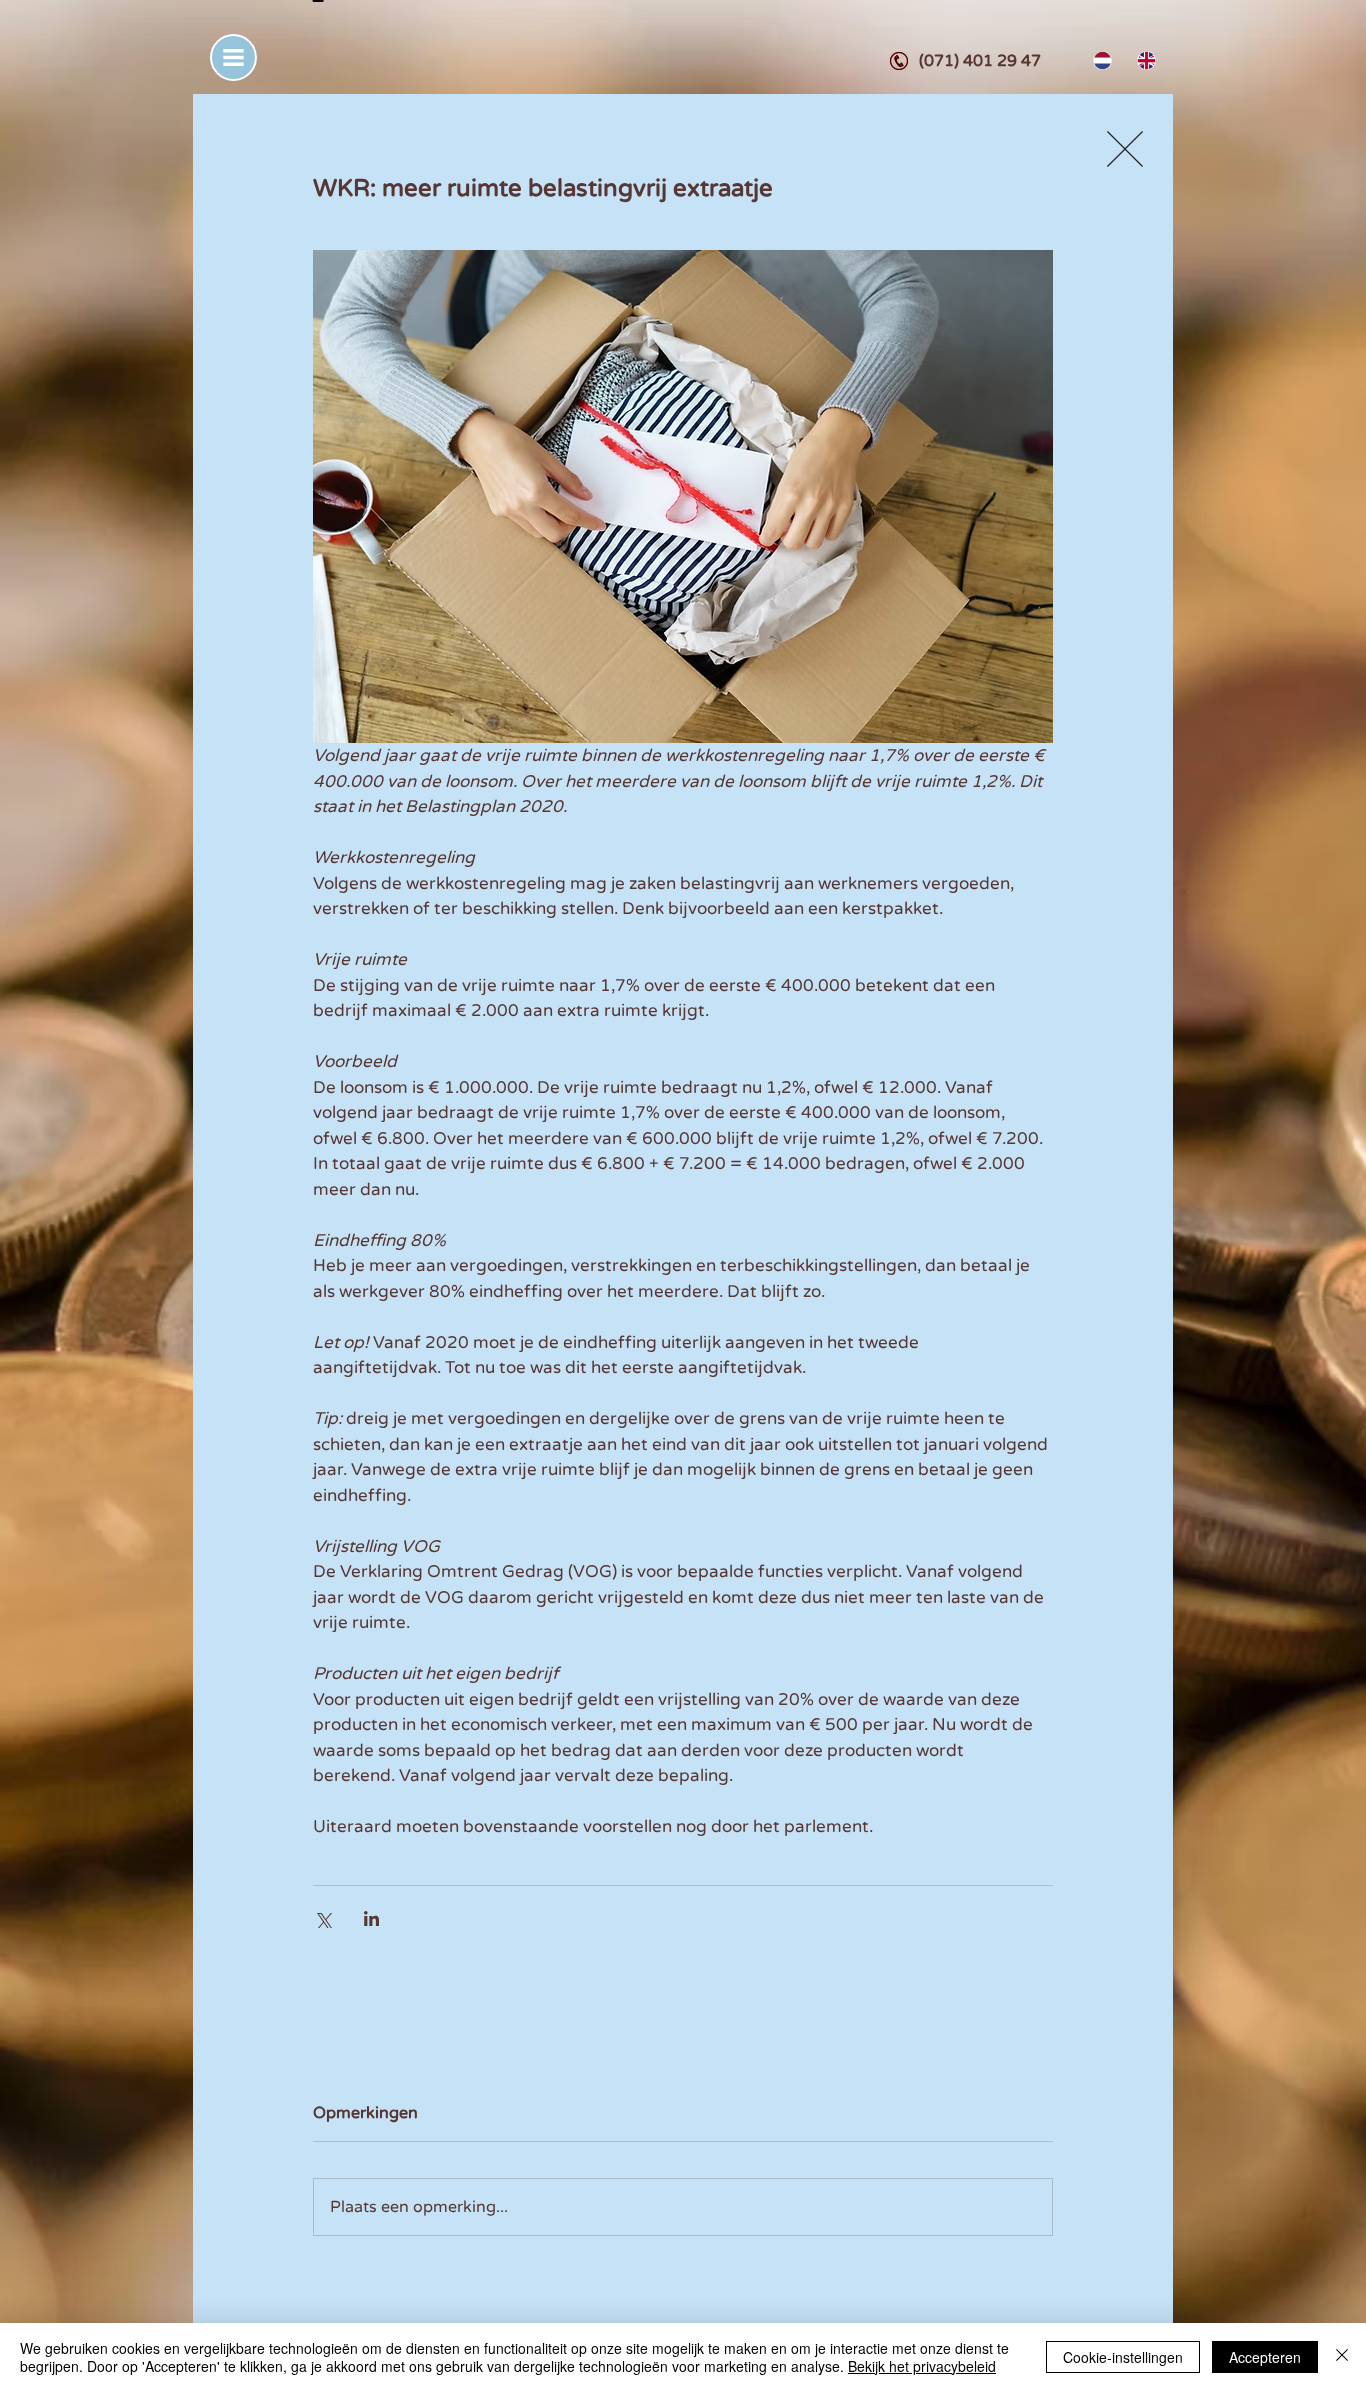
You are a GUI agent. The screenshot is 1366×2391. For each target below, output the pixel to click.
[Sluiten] (1342, 2357)
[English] (1144, 60)
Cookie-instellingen (1123, 2357)
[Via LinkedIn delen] (371, 1918)
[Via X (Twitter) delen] (322, 1918)
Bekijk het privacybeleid (922, 2366)
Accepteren (1265, 2357)
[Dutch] (1100, 60)
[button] (233, 57)
